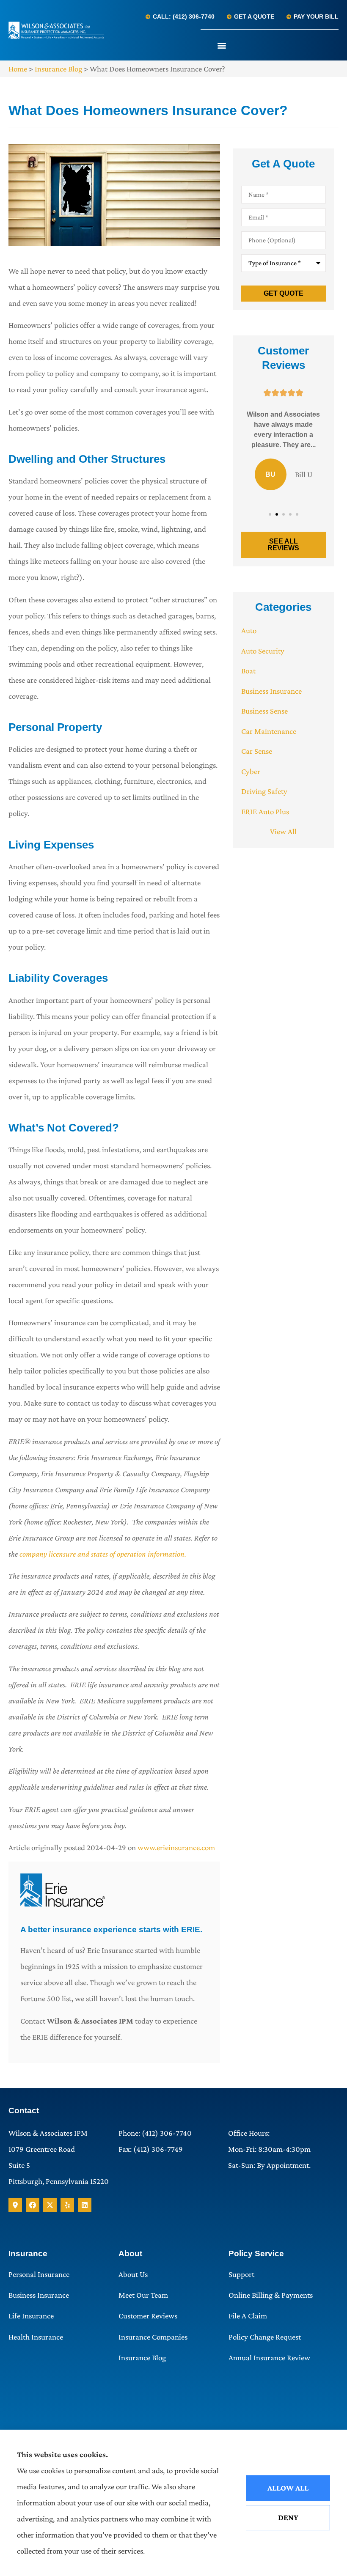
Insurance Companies (153, 2337)
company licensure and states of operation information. (103, 1554)
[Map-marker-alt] (15, 2205)
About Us (133, 2274)
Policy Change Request (265, 2337)
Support (241, 2274)
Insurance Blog (58, 69)
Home (18, 69)
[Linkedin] (85, 2205)
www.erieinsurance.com (176, 1847)
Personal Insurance (39, 2274)
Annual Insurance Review (269, 2358)
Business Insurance (39, 2295)
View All (283, 831)
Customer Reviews (148, 2316)
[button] (222, 45)
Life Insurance (31, 2316)
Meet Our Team (143, 2295)
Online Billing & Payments (271, 2295)
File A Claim (248, 2316)
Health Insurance (36, 2337)
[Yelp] (67, 2205)
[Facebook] (33, 2205)
